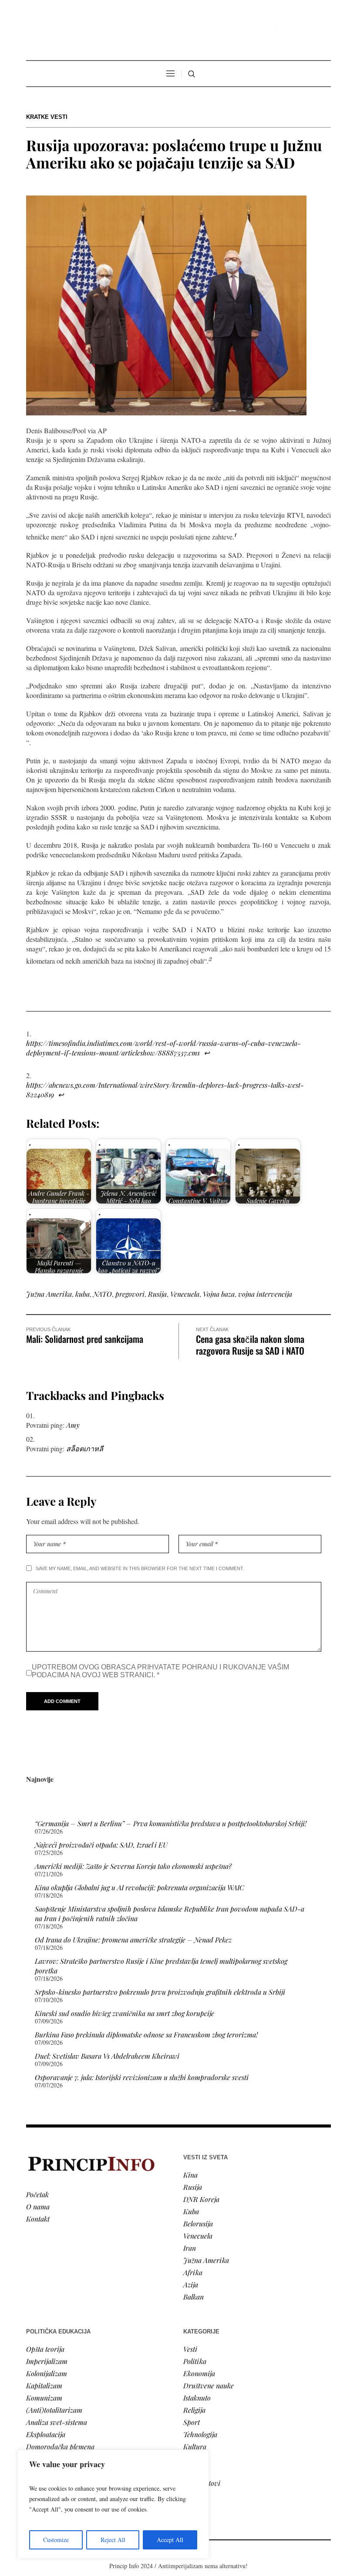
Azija (191, 2284)
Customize (56, 2540)
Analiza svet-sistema (57, 2422)
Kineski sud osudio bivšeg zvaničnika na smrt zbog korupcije (125, 2013)
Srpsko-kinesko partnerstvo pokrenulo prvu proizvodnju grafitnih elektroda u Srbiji (160, 1992)
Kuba (191, 2211)
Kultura (195, 2446)
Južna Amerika (49, 1294)
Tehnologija (200, 2434)
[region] (113, 2504)
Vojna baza (219, 1294)
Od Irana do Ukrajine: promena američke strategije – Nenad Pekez (133, 1940)
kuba (83, 1294)
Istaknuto (197, 2398)
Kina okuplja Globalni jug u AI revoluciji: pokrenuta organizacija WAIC (140, 1887)
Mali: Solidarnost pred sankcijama (85, 1339)
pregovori (130, 1294)
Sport (192, 2422)
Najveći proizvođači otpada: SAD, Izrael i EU (101, 1845)
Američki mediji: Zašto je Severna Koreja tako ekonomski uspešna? (133, 1866)
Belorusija (198, 2224)
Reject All (113, 2540)
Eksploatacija (46, 2434)
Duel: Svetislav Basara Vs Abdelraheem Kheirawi (107, 2056)
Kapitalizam (44, 2385)
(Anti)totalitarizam (54, 2410)
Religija (194, 2410)
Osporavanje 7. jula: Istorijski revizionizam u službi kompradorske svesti (142, 2077)
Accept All (170, 2540)
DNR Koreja (201, 2199)
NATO (103, 1294)
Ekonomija (199, 2373)
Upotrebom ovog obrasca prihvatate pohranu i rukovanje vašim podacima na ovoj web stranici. (160, 1671)
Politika (195, 2361)
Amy (73, 1425)
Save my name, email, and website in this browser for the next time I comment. (140, 1568)
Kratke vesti (47, 117)
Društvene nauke (209, 2385)
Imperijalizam (47, 2361)
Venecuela (185, 1294)
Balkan (194, 2297)
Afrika (193, 2272)
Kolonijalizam (47, 2373)
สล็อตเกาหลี (85, 1448)
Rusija (157, 1294)
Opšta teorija (45, 2349)
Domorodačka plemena (60, 2446)
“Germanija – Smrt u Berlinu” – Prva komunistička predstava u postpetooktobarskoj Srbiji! (171, 1823)
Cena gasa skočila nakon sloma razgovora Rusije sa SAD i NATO (250, 1345)
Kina (190, 2175)
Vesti (190, 2349)
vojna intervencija (265, 1294)
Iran (190, 2248)
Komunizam (44, 2398)
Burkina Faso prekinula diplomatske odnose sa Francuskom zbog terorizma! (146, 2035)
